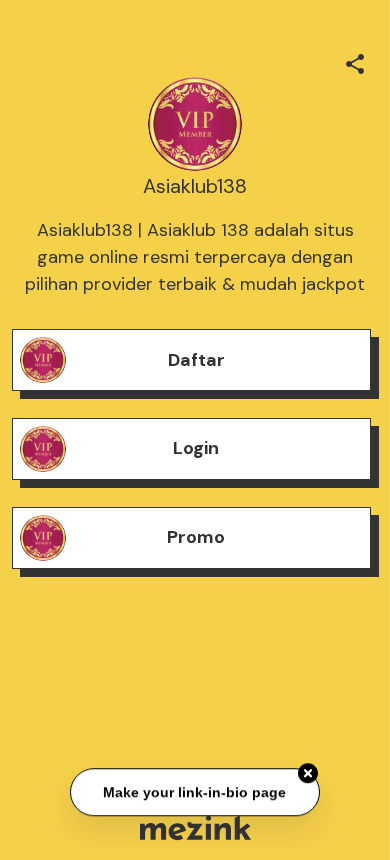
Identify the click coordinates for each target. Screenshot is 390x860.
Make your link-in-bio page (195, 792)
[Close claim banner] (308, 773)
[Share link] (355, 61)
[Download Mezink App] (195, 827)
